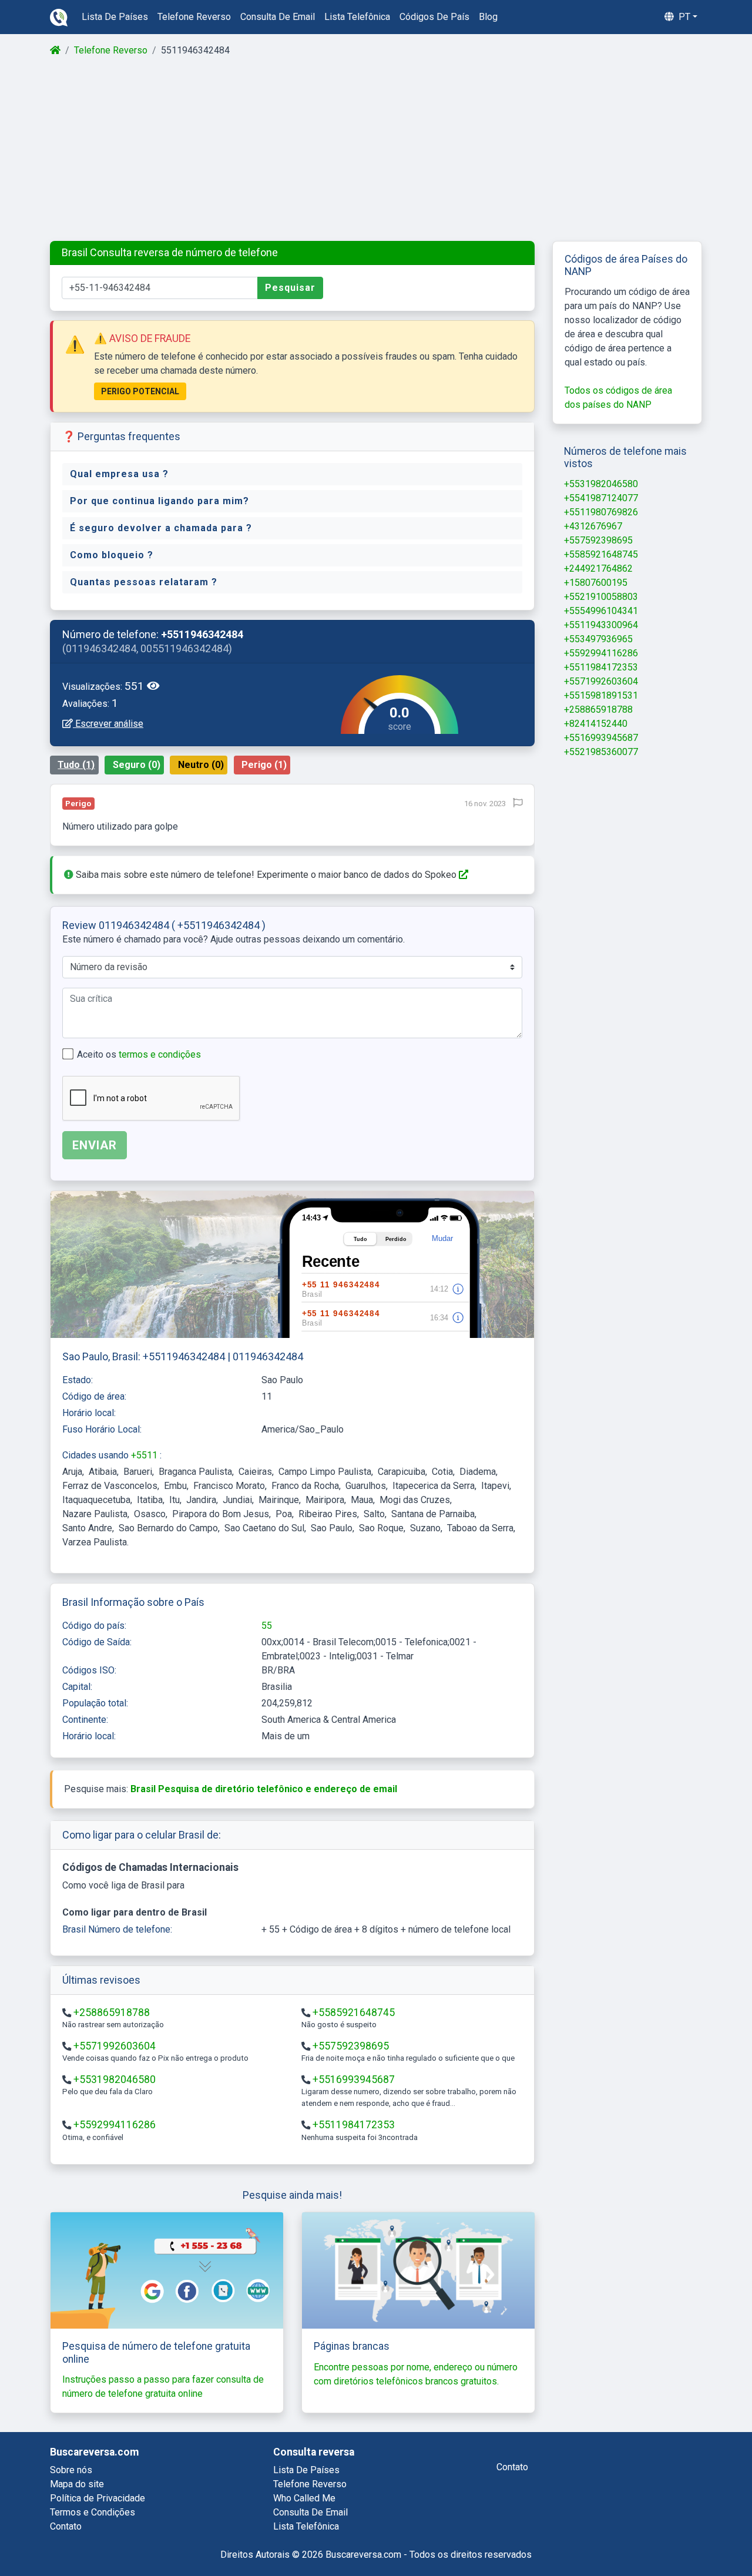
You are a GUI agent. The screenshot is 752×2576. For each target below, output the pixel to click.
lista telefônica (357, 17)
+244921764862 (598, 568)
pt (683, 17)
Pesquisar (290, 288)
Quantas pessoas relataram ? (144, 582)
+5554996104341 (601, 611)
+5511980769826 (601, 512)
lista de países (115, 17)
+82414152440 (596, 724)
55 (267, 1626)
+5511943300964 (601, 625)
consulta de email (278, 17)
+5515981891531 (601, 695)
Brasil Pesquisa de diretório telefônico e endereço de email (264, 1789)
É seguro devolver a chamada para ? (161, 528)
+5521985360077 (601, 752)
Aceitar (697, 2536)
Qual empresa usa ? (119, 474)
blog (488, 17)
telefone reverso (194, 17)
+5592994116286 (115, 2125)
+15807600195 (596, 583)
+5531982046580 (115, 2079)
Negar (637, 2536)
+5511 (145, 1455)
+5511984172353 (354, 2125)
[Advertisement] (375, 149)
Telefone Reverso (111, 50)
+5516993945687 (354, 2079)
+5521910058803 (601, 597)
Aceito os (139, 1054)
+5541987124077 (601, 498)
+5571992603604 (115, 2046)
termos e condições (160, 1054)
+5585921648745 (354, 2012)
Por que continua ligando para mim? (160, 501)
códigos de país (434, 17)
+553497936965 (598, 639)
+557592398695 (351, 2046)
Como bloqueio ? (112, 555)
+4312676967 (593, 526)
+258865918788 (112, 2012)
